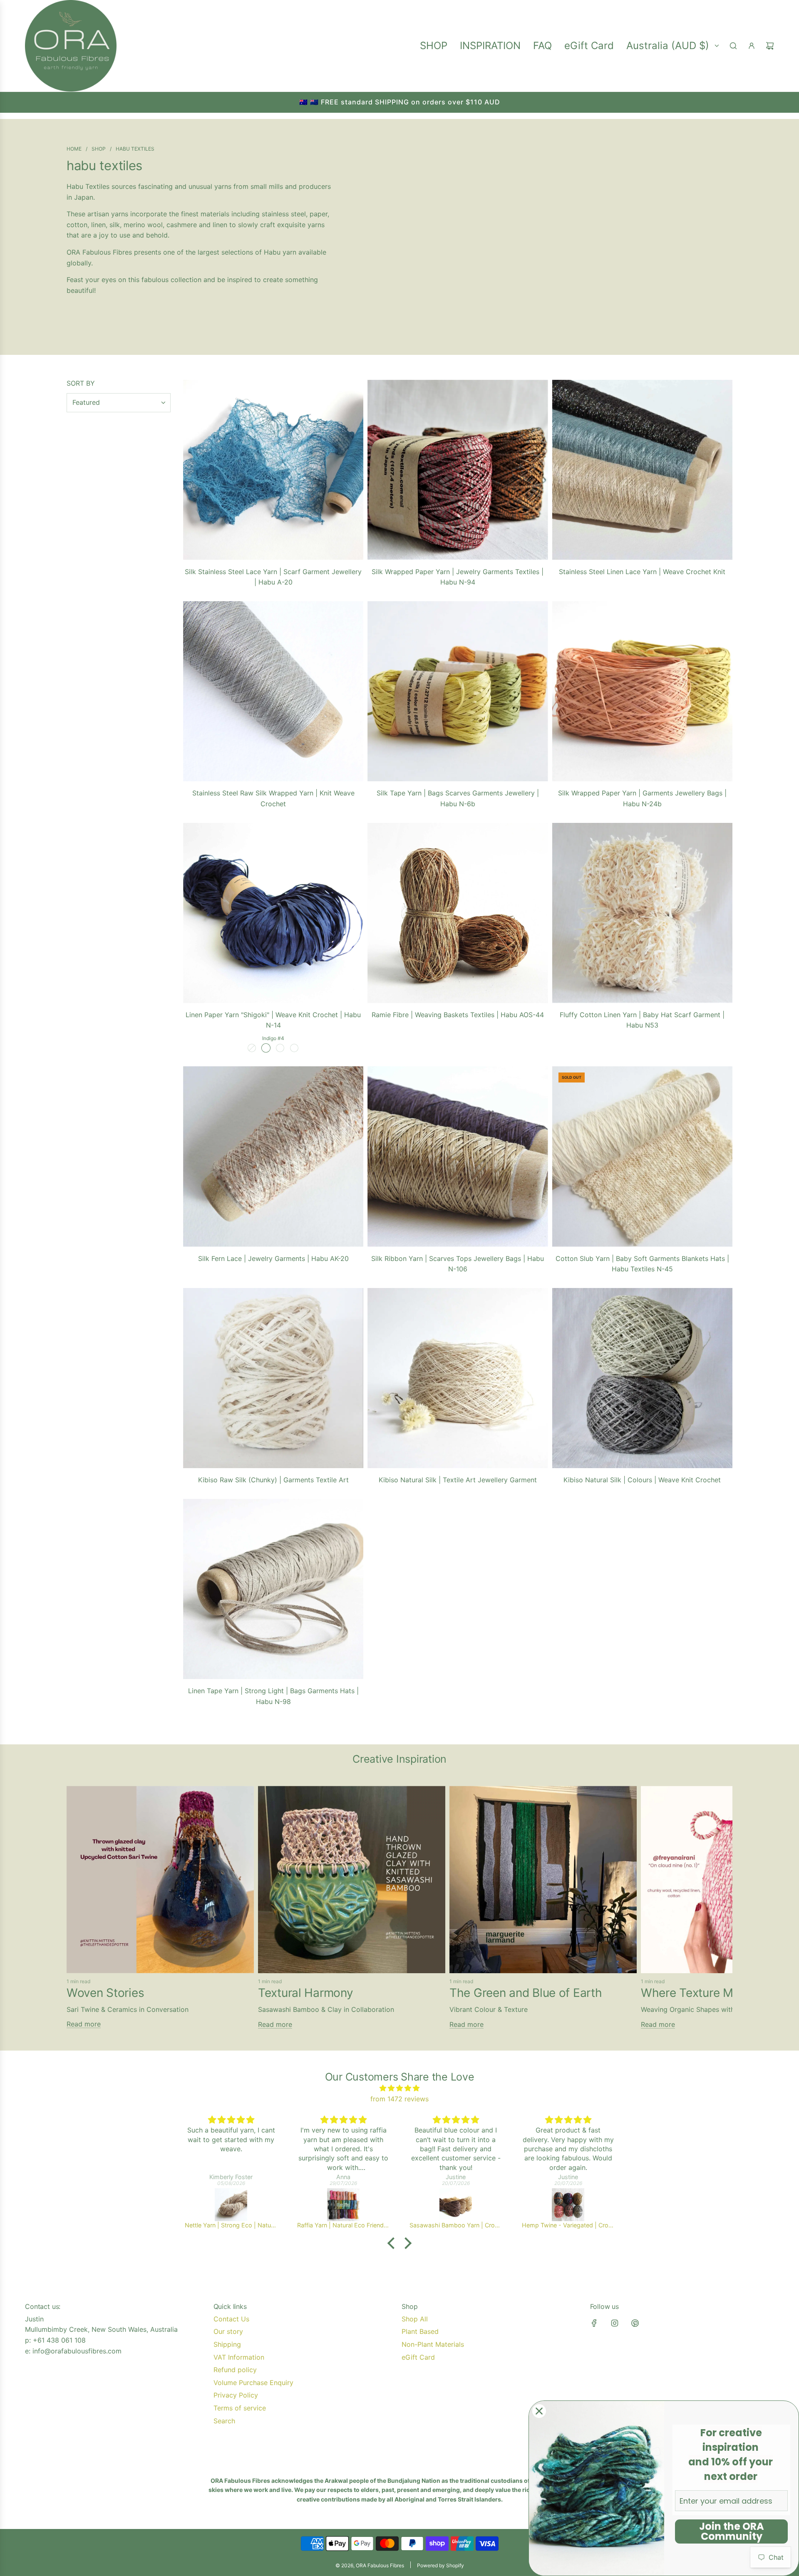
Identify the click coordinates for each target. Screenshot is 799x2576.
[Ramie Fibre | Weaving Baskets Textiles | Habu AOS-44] (458, 913)
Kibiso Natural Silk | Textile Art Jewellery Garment (458, 1480)
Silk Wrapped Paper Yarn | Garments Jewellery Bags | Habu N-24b (642, 798)
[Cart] (770, 46)
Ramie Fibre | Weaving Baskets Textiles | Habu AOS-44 (458, 1015)
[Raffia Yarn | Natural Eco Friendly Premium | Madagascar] (231, 2204)
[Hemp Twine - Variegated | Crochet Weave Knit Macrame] (456, 2204)
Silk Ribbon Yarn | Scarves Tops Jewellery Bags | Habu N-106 (458, 1264)
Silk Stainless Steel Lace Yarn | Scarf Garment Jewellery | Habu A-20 (273, 577)
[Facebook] (594, 2323)
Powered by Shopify (440, 2565)
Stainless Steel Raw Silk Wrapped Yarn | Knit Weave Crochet (273, 798)
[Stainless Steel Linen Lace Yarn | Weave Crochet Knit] (642, 470)
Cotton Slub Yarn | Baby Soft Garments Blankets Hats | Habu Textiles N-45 (642, 1264)
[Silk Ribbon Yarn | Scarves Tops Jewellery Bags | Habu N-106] (458, 1156)
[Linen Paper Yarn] (273, 913)
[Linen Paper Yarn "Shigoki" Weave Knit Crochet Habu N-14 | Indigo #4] (266, 1048)
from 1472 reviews (399, 2099)
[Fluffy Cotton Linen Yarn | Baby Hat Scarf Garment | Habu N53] (642, 913)
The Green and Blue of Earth (526, 1993)
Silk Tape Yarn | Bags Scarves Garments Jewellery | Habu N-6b (458, 798)
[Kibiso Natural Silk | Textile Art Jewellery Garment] (458, 1378)
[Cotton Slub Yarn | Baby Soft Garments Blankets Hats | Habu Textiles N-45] (642, 1156)
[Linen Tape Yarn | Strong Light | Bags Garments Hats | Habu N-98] (273, 1589)
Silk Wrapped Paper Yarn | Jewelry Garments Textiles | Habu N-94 (458, 577)
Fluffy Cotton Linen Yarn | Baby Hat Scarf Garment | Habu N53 (642, 1020)
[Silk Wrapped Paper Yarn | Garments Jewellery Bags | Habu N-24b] (642, 691)
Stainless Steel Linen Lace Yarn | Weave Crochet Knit (642, 572)
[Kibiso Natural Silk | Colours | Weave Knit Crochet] (642, 1378)
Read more (84, 2024)
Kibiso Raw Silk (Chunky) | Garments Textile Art (273, 1480)
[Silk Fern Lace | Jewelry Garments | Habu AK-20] (273, 1156)
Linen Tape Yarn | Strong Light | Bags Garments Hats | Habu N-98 (273, 1696)
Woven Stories (105, 1993)
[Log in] (752, 46)
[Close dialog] (539, 2411)
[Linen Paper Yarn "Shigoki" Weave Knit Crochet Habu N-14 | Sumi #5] (280, 1048)
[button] (76, 1911)
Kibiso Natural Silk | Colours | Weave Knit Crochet (642, 1480)
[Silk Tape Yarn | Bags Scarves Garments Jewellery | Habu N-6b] (458, 691)
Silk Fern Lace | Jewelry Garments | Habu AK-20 (273, 1258)
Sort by (81, 383)
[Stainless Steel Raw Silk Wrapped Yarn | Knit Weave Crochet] (273, 691)
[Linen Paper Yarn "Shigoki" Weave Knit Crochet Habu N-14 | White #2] (294, 1048)
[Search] (733, 46)
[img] (399, 2088)
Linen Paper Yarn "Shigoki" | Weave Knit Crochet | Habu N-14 (273, 1020)
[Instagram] (615, 2323)
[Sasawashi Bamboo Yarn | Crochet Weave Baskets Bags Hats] (343, 2204)
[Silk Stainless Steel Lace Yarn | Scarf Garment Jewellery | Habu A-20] (273, 470)
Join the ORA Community (732, 2531)
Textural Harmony (306, 1993)
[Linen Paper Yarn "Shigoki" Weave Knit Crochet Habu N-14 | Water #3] (252, 1048)
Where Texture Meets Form (714, 1993)
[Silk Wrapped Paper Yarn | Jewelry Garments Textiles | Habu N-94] (458, 470)
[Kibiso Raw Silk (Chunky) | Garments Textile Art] (273, 1378)
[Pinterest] (635, 2323)
